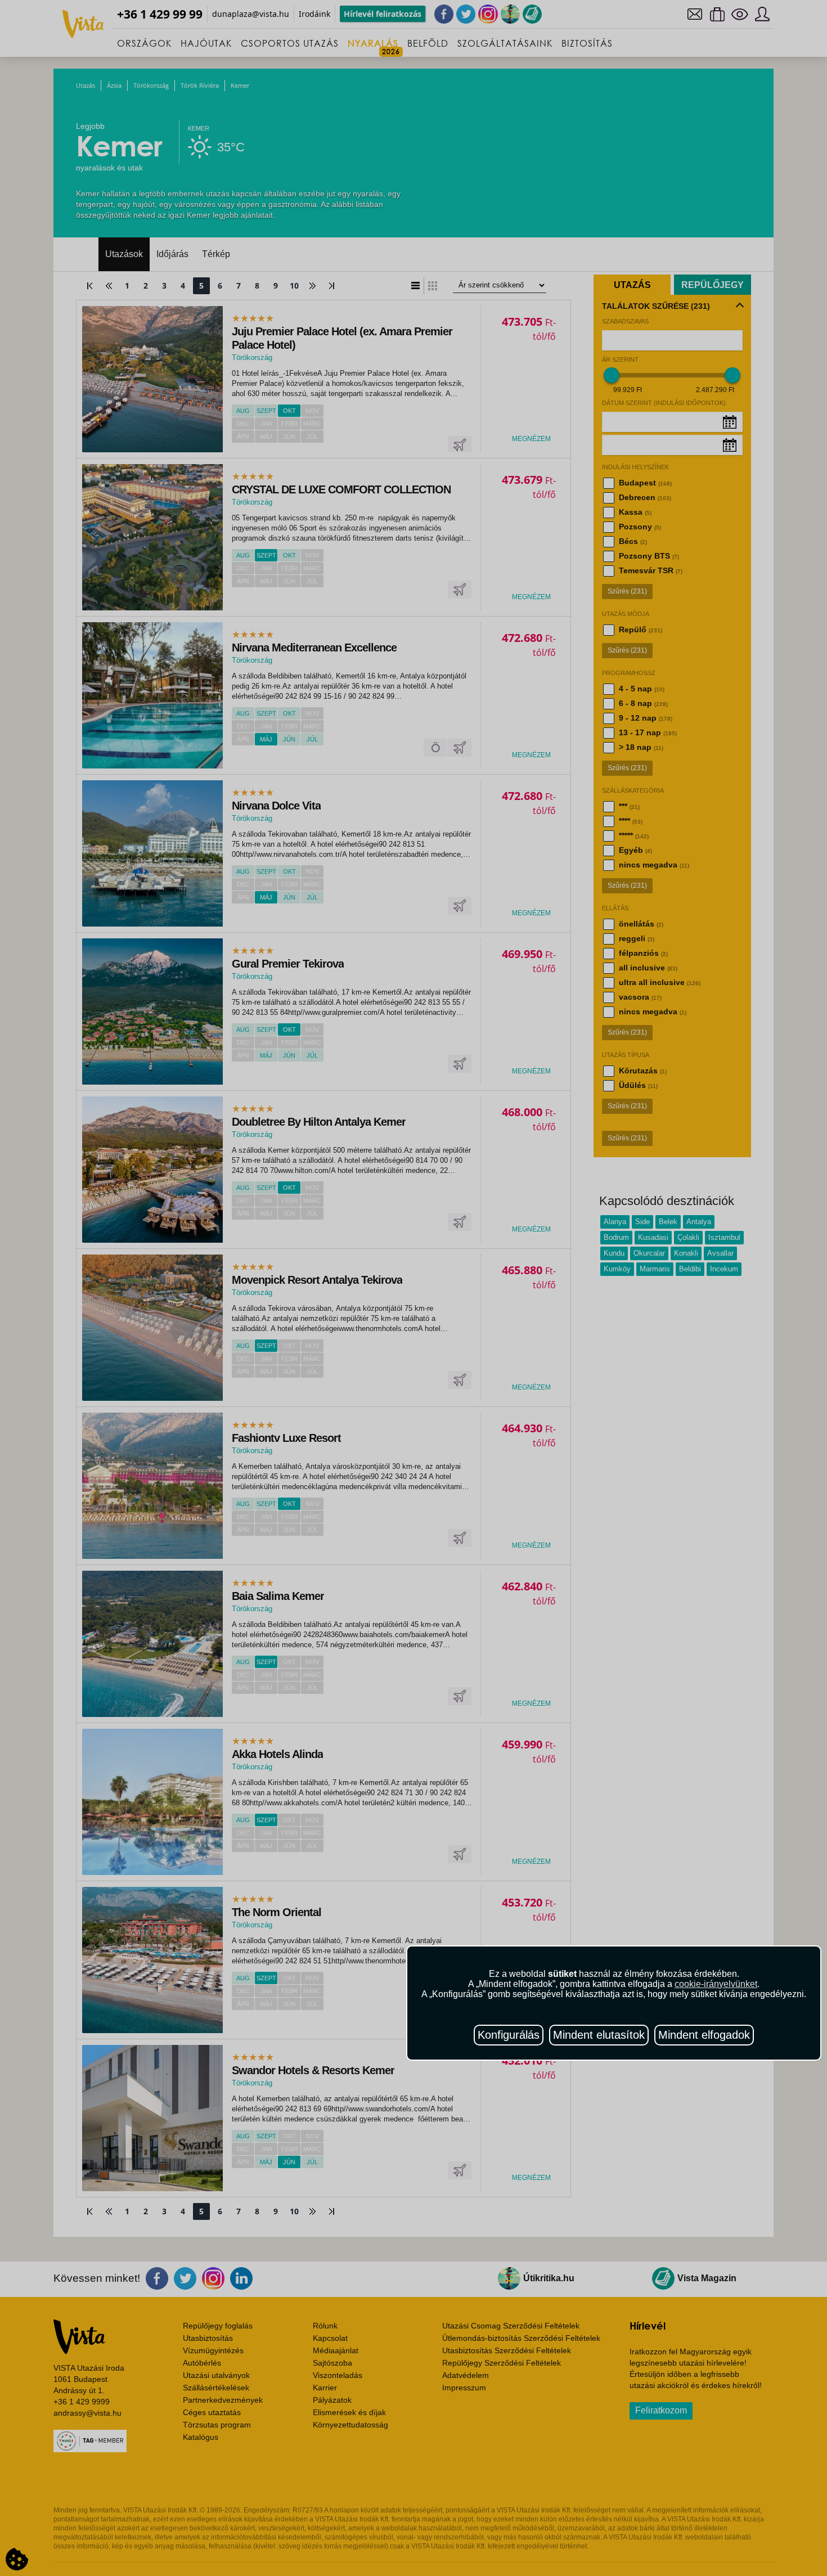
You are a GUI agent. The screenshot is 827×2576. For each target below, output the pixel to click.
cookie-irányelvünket (716, 1984)
